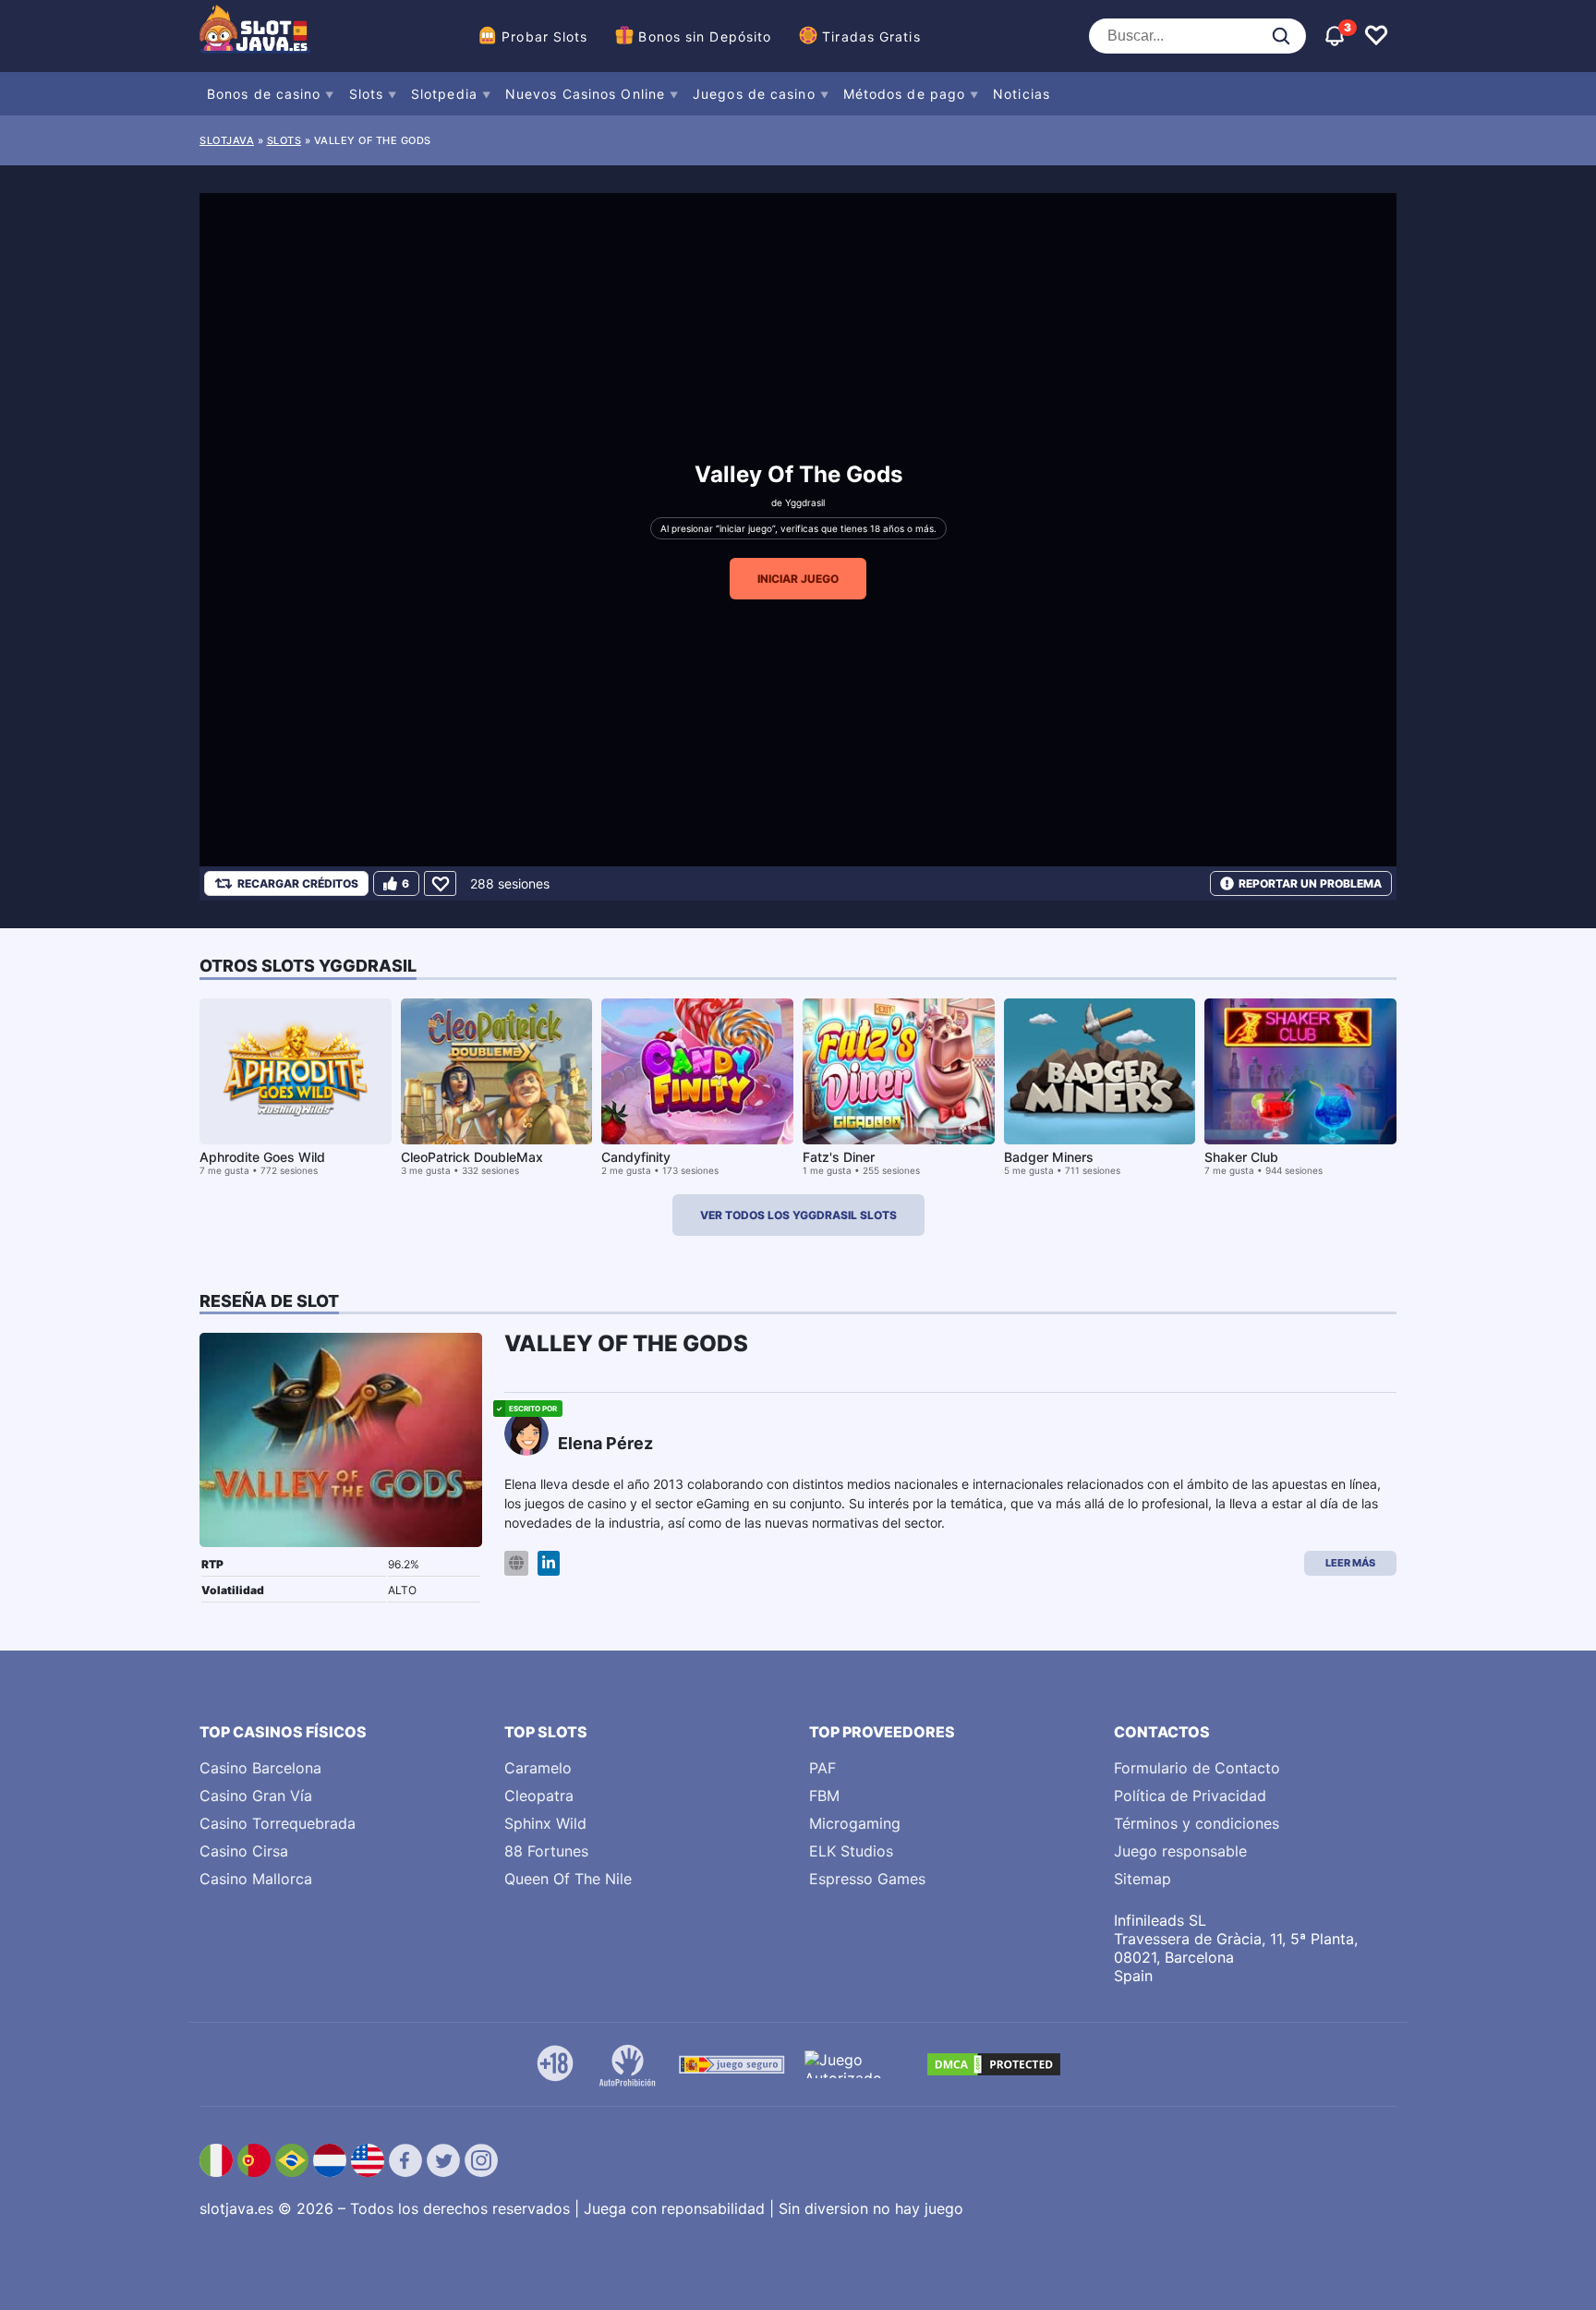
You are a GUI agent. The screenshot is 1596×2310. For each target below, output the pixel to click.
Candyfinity (636, 1157)
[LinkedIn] (549, 1563)
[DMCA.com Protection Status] (994, 2064)
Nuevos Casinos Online (585, 94)
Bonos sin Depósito (705, 36)
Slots (367, 94)
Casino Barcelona (260, 1768)
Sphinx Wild (545, 1823)
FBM (824, 1796)
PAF (822, 1768)
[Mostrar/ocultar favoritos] (1376, 36)
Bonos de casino (264, 94)
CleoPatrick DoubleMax (472, 1157)
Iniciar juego (798, 579)
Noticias (1022, 94)
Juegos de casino (754, 94)
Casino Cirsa (244, 1851)
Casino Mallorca (256, 1879)
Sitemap (1143, 1879)
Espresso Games (867, 1879)
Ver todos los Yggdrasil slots (798, 1215)
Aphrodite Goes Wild (262, 1157)
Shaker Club (1241, 1157)
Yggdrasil (805, 502)
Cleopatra (539, 1796)
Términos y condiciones (1197, 1823)
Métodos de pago (905, 94)
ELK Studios (851, 1851)
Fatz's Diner (839, 1157)
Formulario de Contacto (1197, 1768)
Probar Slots (544, 36)
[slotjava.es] (255, 36)
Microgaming (855, 1823)
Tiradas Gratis (871, 36)
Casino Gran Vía (256, 1796)
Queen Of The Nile (568, 1879)
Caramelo (538, 1768)
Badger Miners (1049, 1157)
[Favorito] (440, 883)
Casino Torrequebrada (278, 1823)
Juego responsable (1180, 1851)
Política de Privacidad (1190, 1796)
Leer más (1350, 1563)
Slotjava (227, 140)
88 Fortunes (546, 1851)
